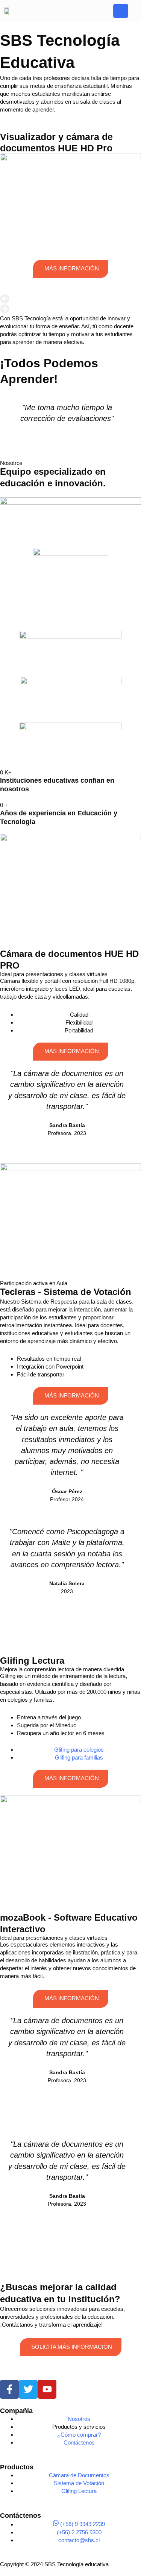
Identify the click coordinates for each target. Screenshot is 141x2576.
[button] (70, 299)
